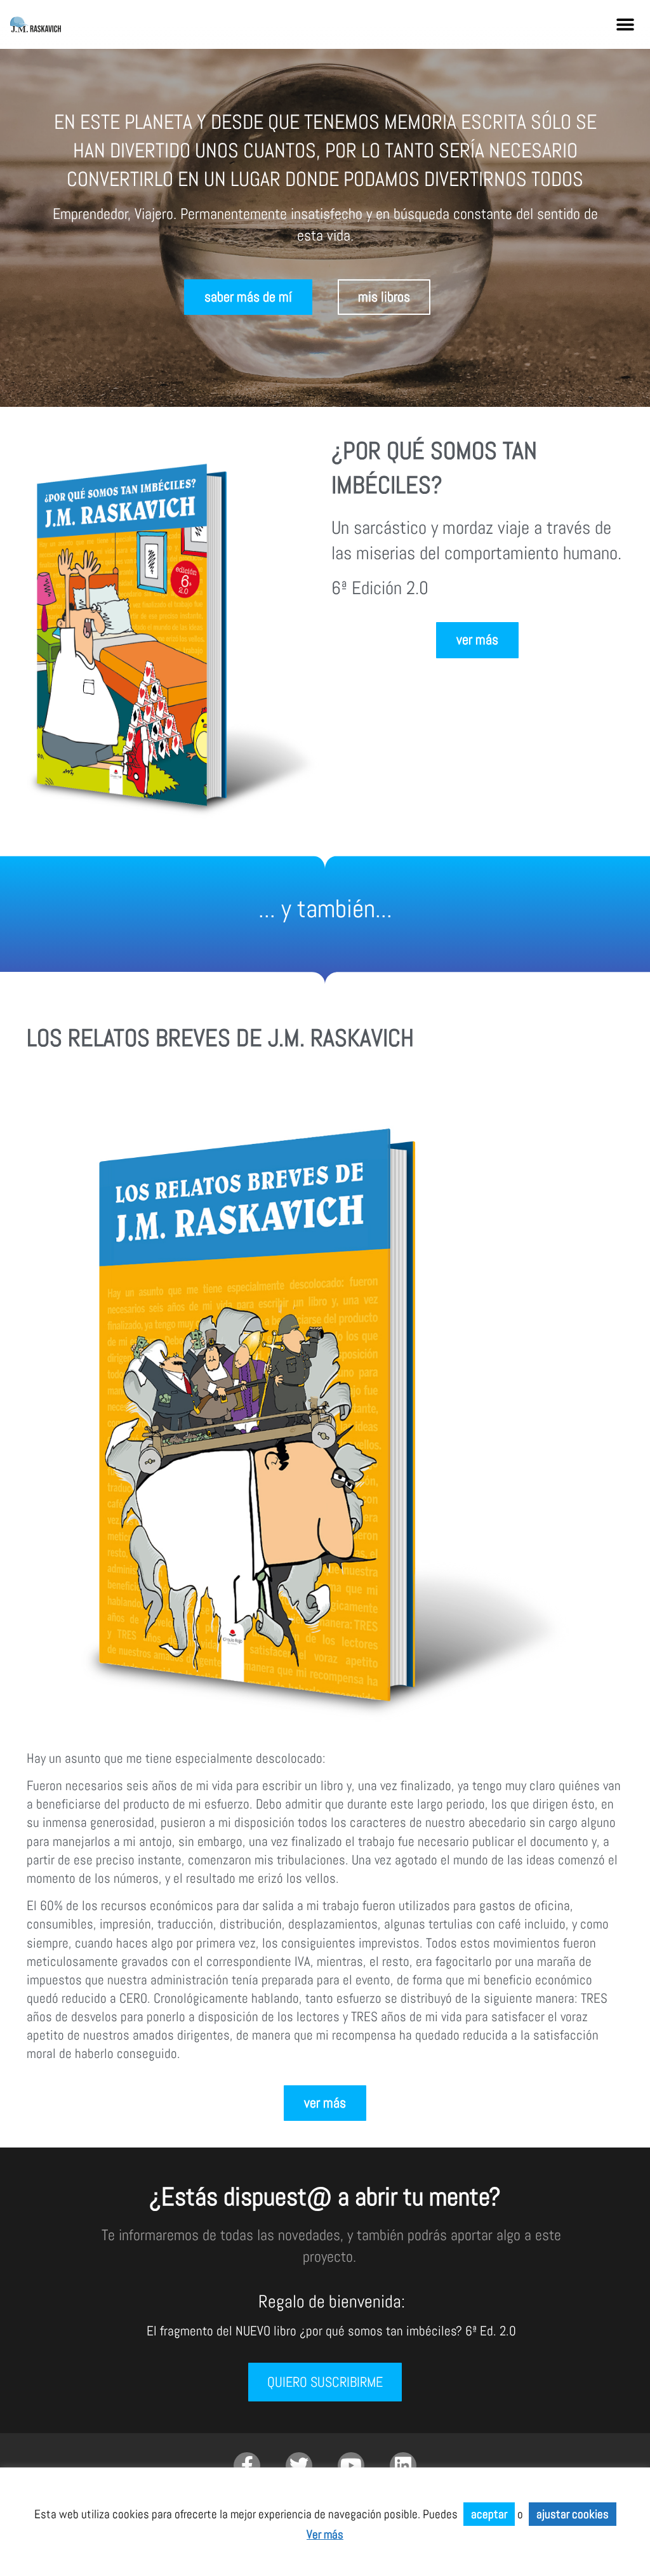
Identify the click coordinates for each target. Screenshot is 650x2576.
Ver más (325, 2534)
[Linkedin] (403, 2466)
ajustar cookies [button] (573, 2514)
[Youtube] (351, 2466)
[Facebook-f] (247, 2466)
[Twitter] (299, 2466)
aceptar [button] (489, 2514)
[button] (626, 24)
